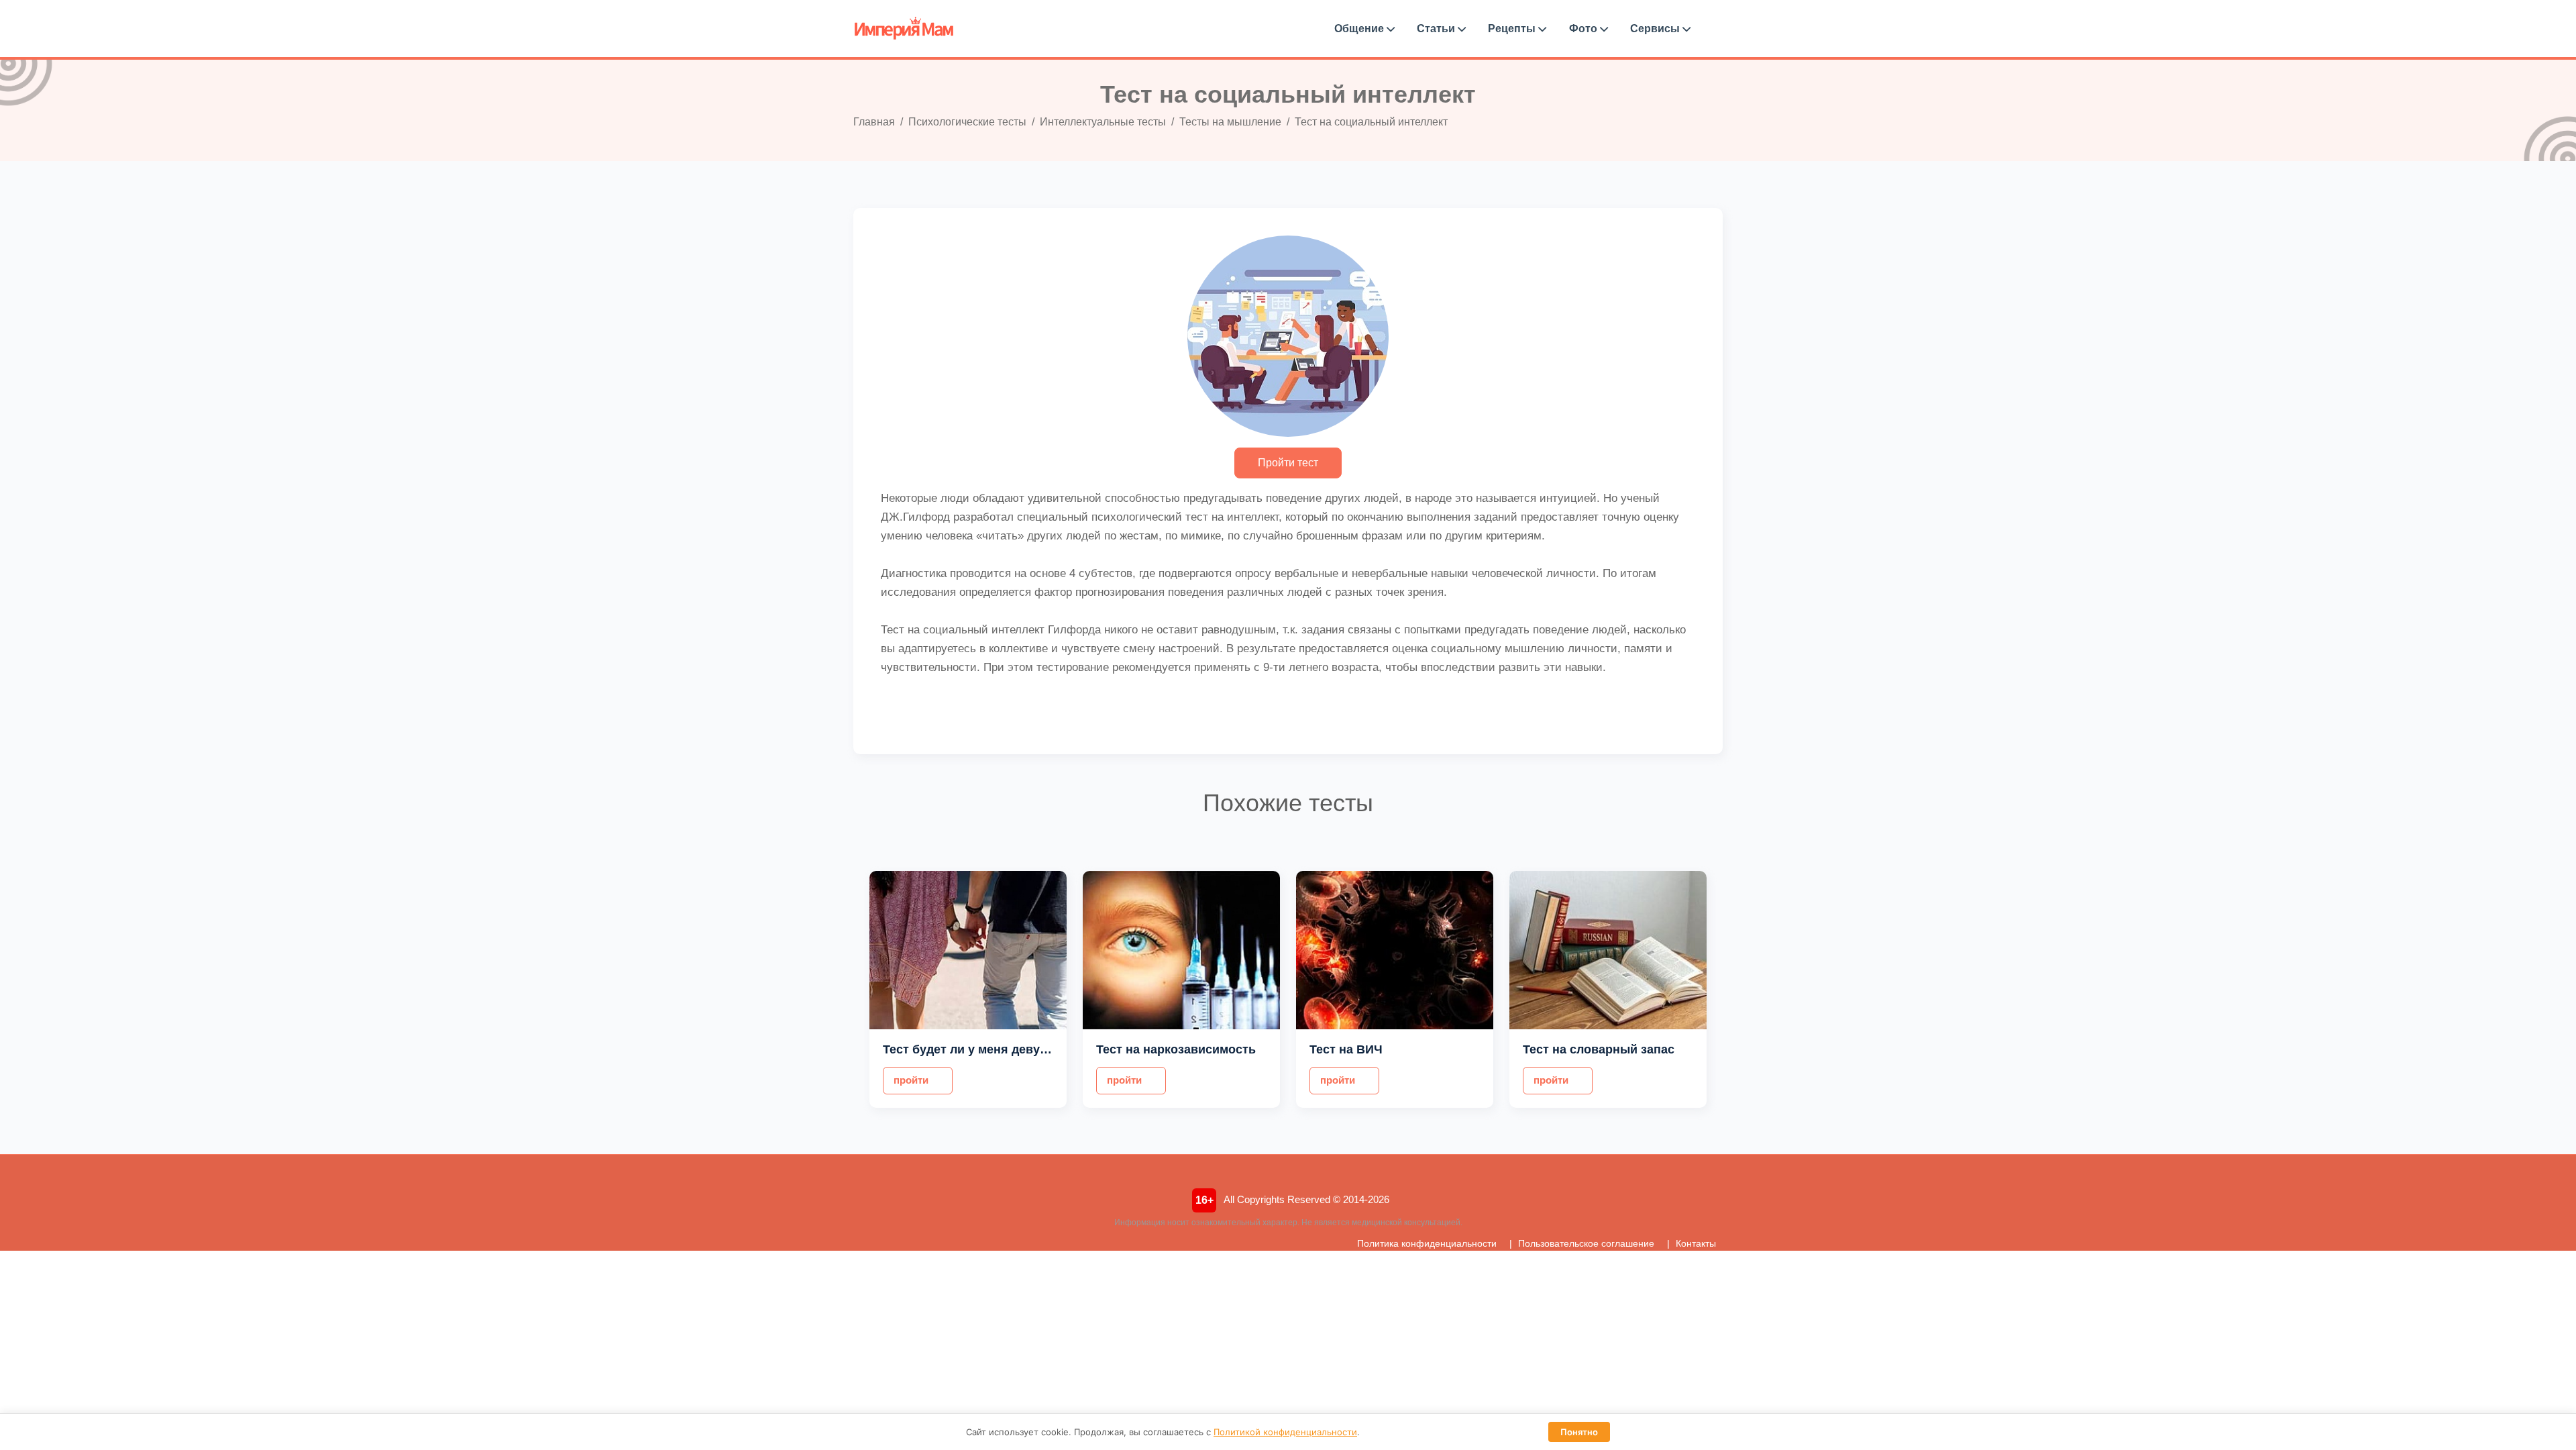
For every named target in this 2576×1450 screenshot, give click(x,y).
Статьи (1437, 29)
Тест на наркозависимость (1176, 1049)
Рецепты (1513, 29)
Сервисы (1656, 29)
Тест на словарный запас (1599, 1049)
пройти (911, 1080)
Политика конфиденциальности (1427, 1243)
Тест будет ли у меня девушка (973, 1049)
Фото (1585, 29)
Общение (1360, 29)
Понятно (1579, 1432)
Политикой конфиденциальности (1285, 1432)
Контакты (1696, 1243)
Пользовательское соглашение (1586, 1243)
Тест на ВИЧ (1346, 1049)
